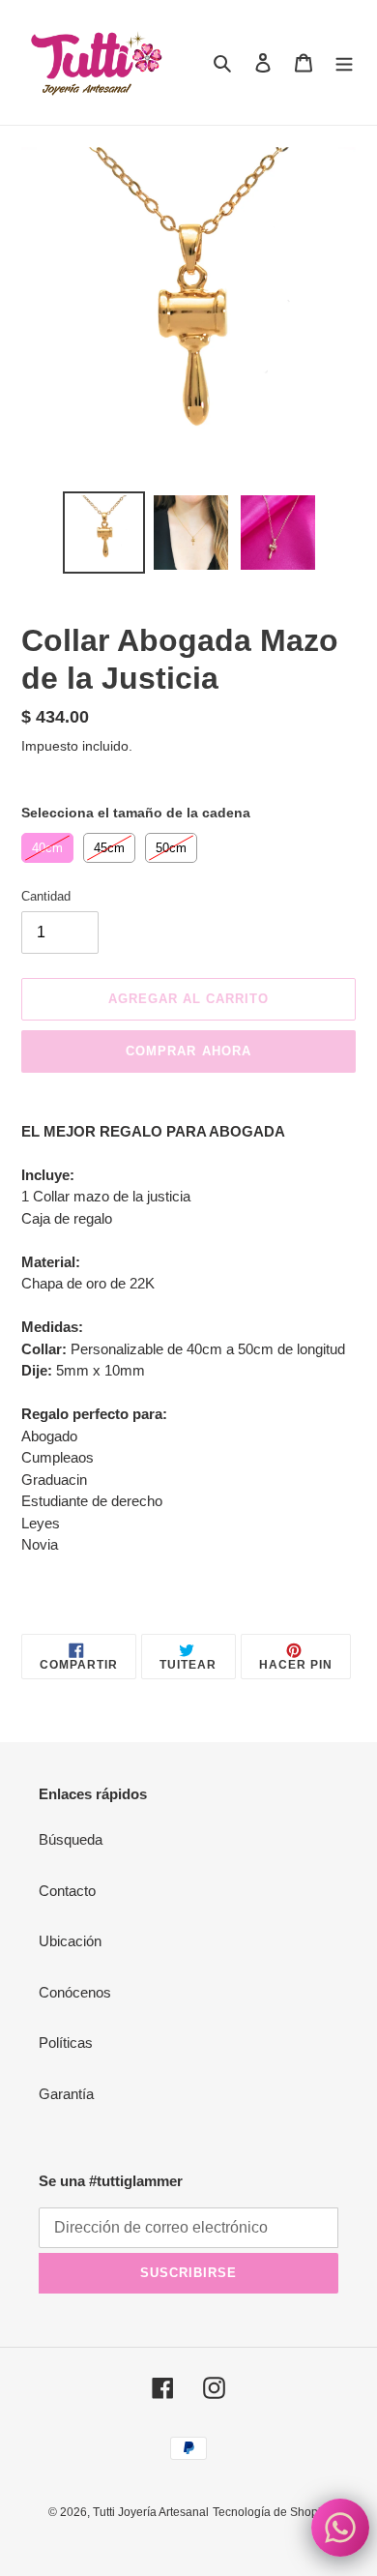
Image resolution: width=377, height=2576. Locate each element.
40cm (48, 844)
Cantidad (46, 896)
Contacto (67, 1891)
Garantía (66, 2094)
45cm (110, 844)
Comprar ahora (188, 1051)
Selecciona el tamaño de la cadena (136, 813)
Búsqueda (71, 1839)
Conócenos (75, 1992)
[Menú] (344, 62)
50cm (172, 844)
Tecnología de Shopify (271, 2512)
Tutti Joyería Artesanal (151, 2512)
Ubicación (70, 1941)
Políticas (66, 2043)
